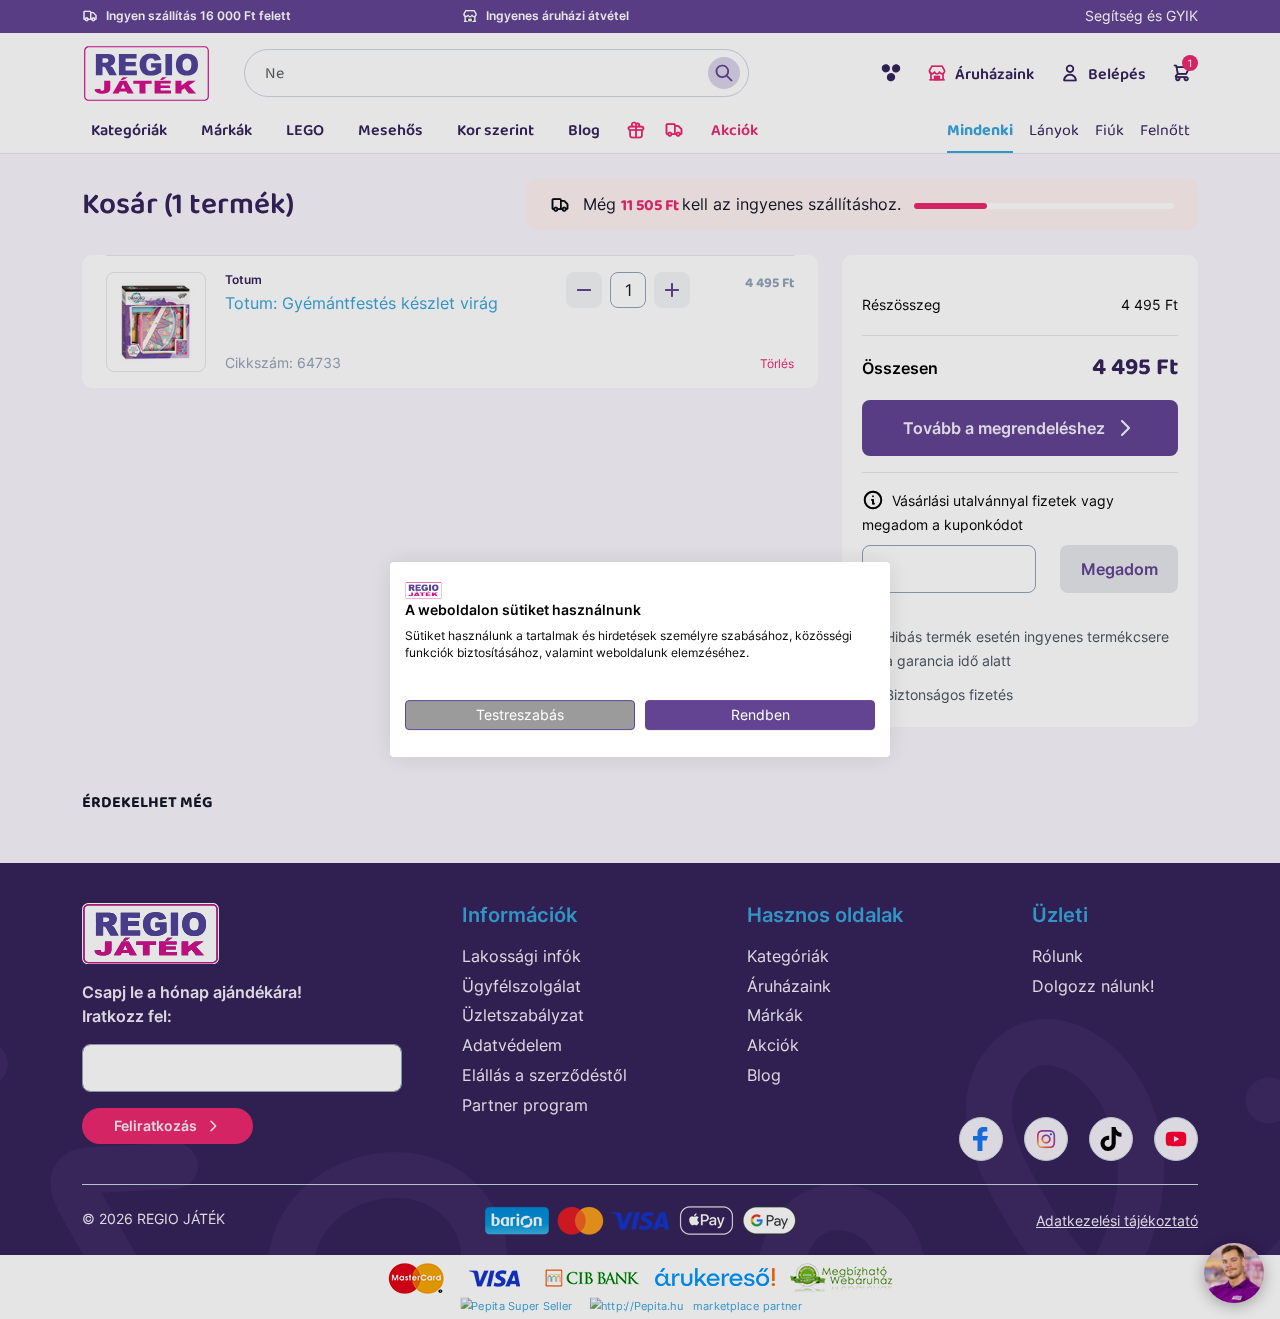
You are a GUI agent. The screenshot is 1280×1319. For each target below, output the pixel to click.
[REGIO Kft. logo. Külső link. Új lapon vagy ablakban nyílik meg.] (423, 590)
